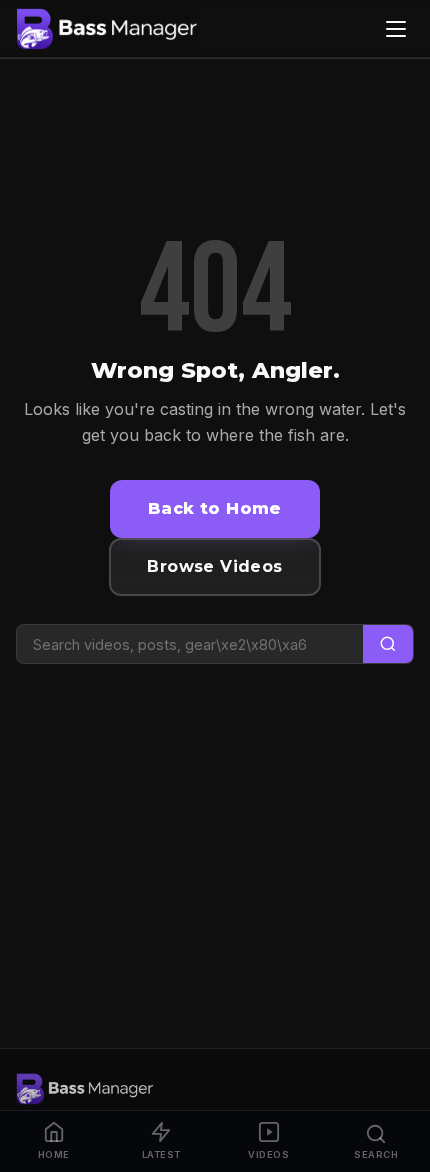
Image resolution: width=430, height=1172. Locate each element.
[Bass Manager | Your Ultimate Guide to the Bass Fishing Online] (107, 29)
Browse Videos (214, 566)
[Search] (388, 644)
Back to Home (215, 508)
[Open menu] (396, 29)
